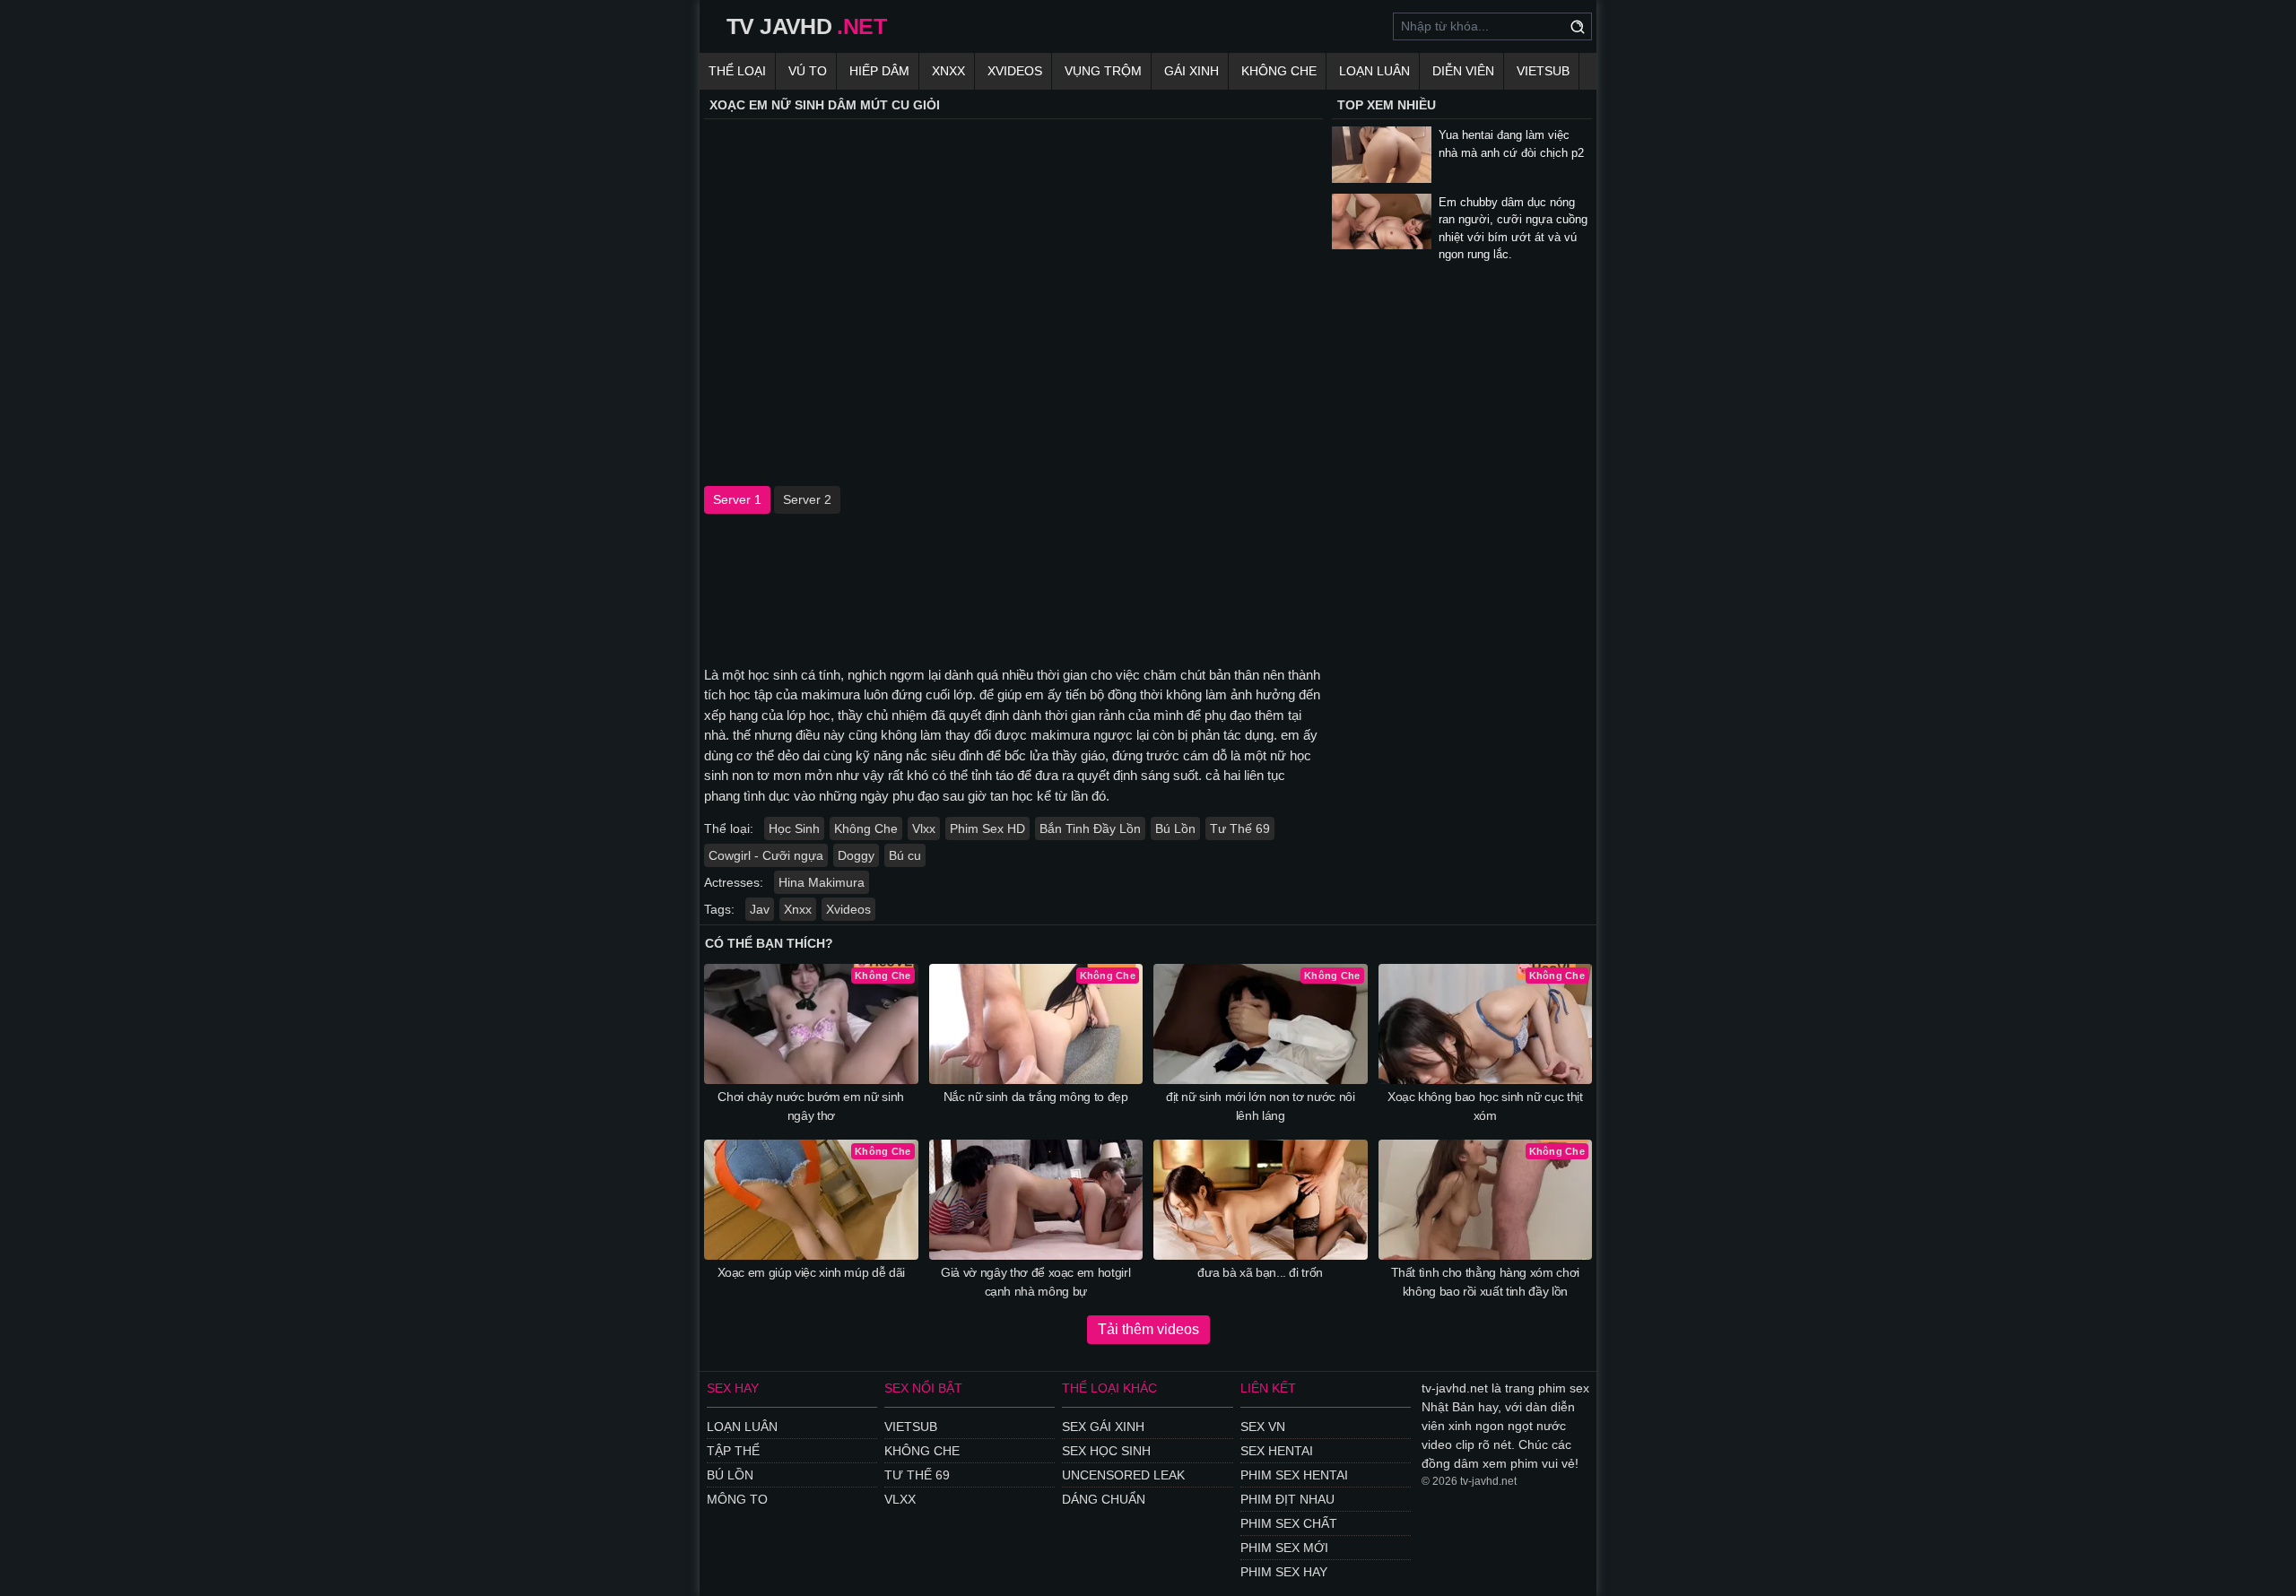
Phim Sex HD (987, 828)
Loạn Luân (1374, 71)
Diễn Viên (1463, 71)
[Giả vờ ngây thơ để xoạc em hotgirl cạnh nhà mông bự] (1036, 1200)
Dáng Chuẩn (1104, 1499)
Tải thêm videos (1148, 1329)
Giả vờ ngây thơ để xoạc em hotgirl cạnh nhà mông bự (1035, 1282)
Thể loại (737, 71)
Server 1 (737, 499)
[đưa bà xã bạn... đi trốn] (1261, 1200)
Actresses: (734, 882)
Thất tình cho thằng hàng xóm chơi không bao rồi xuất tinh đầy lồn (1485, 1282)
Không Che (1279, 71)
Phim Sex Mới (1284, 1548)
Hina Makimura (822, 882)
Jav (760, 909)
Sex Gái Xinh (1103, 1427)
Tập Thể (733, 1451)
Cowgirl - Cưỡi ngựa (766, 855)
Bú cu (905, 855)
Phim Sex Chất (1289, 1523)
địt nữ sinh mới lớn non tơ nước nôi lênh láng (1261, 1106)
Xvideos (1015, 71)
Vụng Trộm (1103, 71)
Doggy (856, 855)
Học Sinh (794, 828)
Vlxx (924, 828)
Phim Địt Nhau (1287, 1499)
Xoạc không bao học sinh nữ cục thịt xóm (1485, 1106)
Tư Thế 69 (1240, 828)
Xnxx (948, 71)
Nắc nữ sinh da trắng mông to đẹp (1036, 1097)
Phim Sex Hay (1284, 1572)
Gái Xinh (1191, 71)
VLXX (900, 1499)
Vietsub (1543, 71)
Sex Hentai (1277, 1451)
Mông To (737, 1499)
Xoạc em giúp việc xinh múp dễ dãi (811, 1272)
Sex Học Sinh (1106, 1451)
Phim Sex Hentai (1294, 1475)
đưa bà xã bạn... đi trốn (1260, 1272)
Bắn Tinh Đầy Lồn (1090, 828)
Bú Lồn (1175, 828)
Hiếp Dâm (879, 71)
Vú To (808, 71)
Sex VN (1263, 1427)
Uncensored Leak (1123, 1475)
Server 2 (807, 499)
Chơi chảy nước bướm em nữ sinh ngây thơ (811, 1106)
